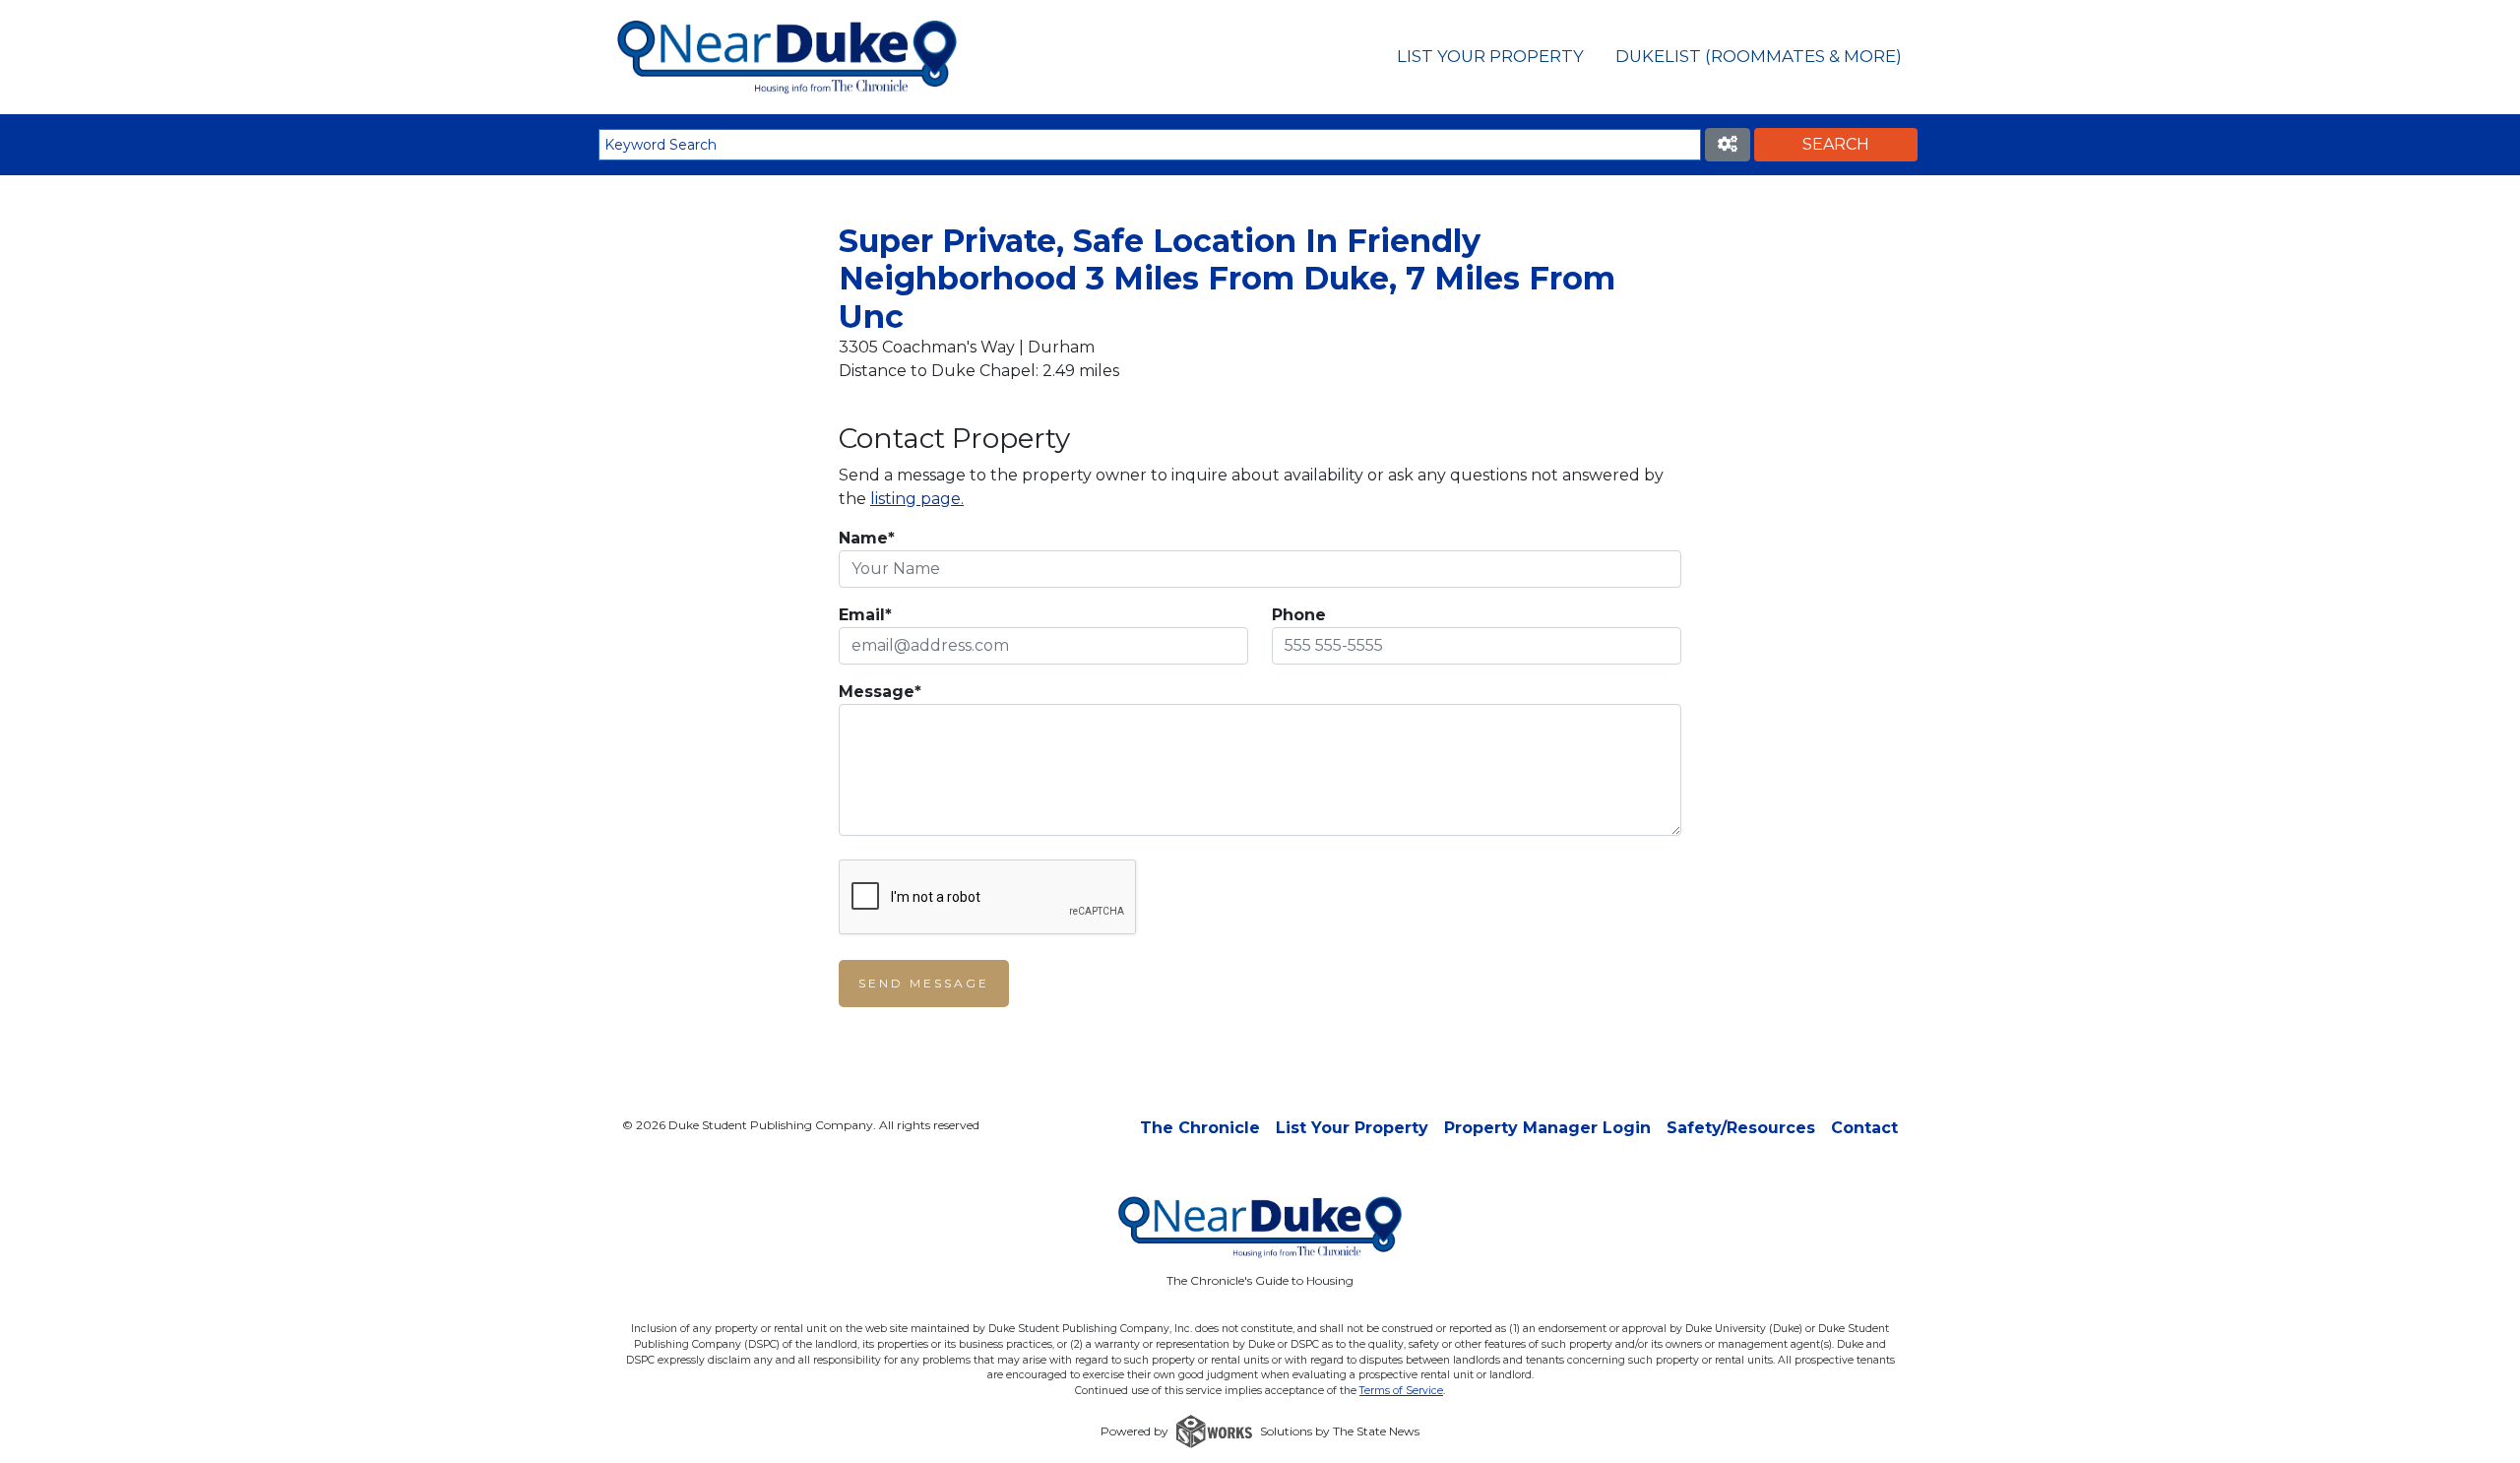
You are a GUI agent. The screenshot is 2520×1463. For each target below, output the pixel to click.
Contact (1864, 1128)
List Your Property (1490, 56)
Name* (867, 538)
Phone (1299, 615)
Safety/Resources (1741, 1128)
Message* (880, 692)
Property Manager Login (1547, 1128)
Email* (865, 615)
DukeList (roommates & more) (1759, 56)
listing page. (917, 499)
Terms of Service (1401, 1391)
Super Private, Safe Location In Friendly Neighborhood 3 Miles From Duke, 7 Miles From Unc (1227, 279)
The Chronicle (1200, 1128)
